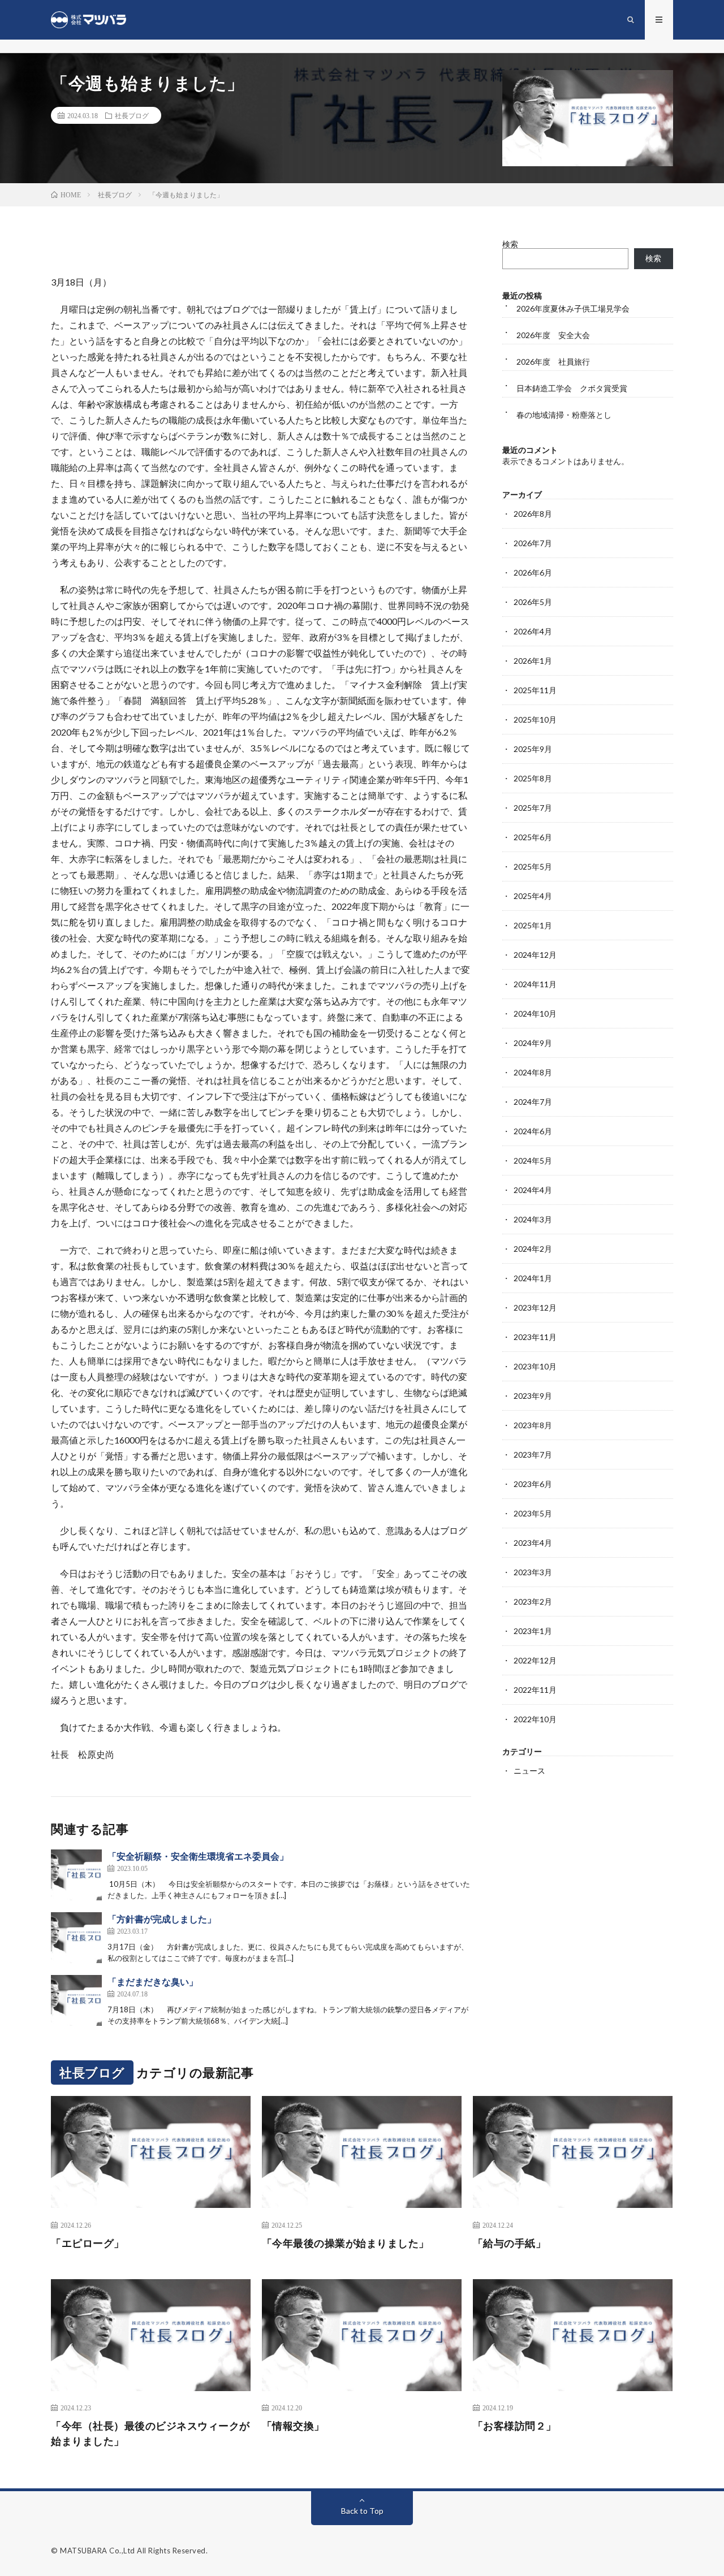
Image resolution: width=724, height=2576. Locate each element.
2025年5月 (533, 866)
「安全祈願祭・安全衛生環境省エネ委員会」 (198, 1856)
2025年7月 (533, 808)
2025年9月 (533, 749)
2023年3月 (533, 1572)
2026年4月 (533, 631)
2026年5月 (533, 602)
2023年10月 (535, 1366)
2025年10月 (535, 719)
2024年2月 (533, 1249)
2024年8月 (533, 1072)
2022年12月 (535, 1660)
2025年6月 (533, 837)
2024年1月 (533, 1278)
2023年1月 (533, 1631)
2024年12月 (535, 955)
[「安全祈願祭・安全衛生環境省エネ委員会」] (76, 1875)
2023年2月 (533, 1602)
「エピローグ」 (88, 2243)
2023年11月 (535, 1337)
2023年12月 (535, 1308)
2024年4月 (533, 1190)
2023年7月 (533, 1455)
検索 (510, 244)
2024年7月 (533, 1102)
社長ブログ (132, 115)
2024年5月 (533, 1161)
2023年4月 (533, 1543)
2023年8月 (533, 1425)
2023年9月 (533, 1396)
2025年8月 (533, 778)
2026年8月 (533, 514)
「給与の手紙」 (510, 2243)
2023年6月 (533, 1484)
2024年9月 (533, 1043)
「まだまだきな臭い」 (153, 1981)
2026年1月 (533, 661)
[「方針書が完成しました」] (76, 1938)
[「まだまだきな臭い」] (76, 2000)
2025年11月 (535, 690)
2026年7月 (533, 543)
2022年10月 (535, 1719)
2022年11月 (535, 1690)
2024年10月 (535, 1013)
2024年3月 (533, 1219)
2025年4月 (533, 896)
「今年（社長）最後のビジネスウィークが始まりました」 (150, 2433)
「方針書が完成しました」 (162, 1919)
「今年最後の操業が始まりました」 (346, 2243)
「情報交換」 (293, 2426)
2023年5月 (533, 1513)
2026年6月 (533, 572)
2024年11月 (535, 984)
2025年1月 (533, 925)
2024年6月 (533, 1131)
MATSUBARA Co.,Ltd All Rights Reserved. (134, 2551)
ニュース (529, 1771)
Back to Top (362, 2511)
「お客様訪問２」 (515, 2426)
